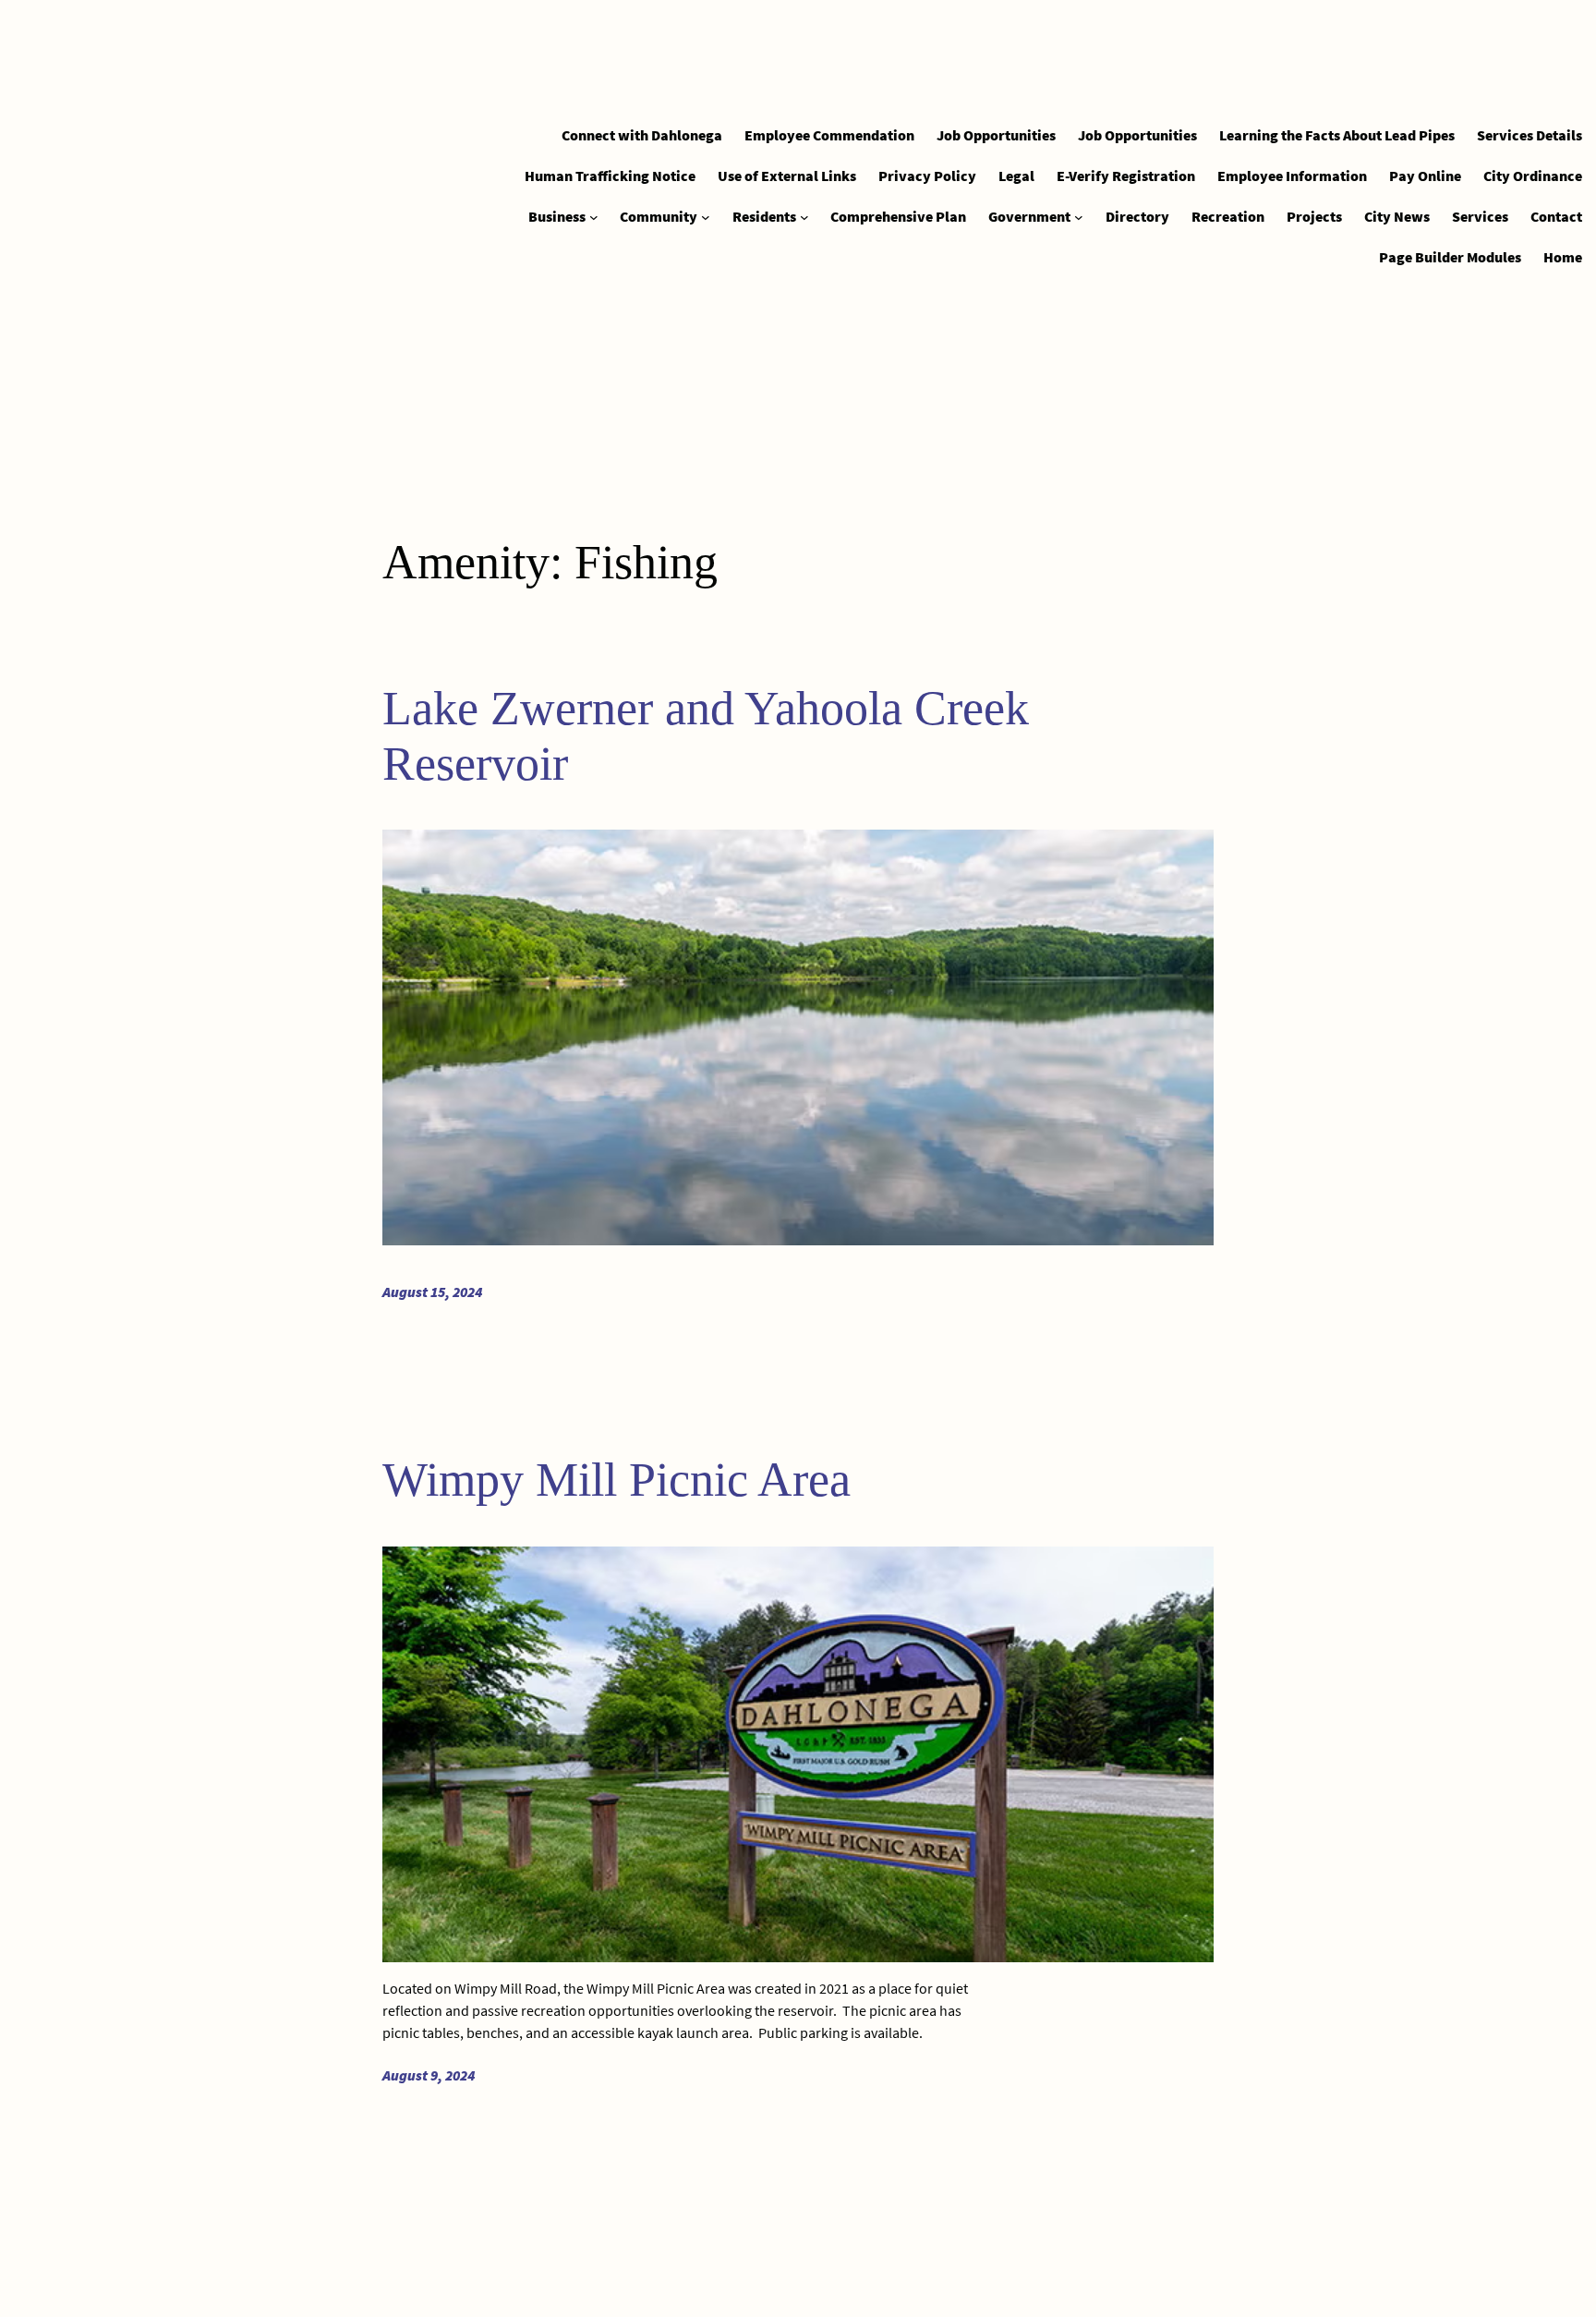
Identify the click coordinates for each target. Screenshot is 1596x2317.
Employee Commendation (829, 135)
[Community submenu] (706, 217)
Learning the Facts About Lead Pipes (1337, 135)
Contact (1556, 216)
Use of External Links (787, 176)
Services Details (1529, 135)
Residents (764, 216)
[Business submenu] (594, 217)
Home (1563, 257)
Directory (1137, 216)
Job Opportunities (996, 135)
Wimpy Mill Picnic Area (617, 1480)
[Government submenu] (1079, 217)
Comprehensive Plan (898, 216)
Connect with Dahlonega (642, 135)
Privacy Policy (927, 176)
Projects (1314, 216)
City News (1397, 216)
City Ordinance (1533, 176)
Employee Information (1292, 176)
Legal (1016, 176)
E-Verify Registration (1126, 176)
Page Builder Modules (1450, 257)
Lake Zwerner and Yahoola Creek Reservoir (706, 736)
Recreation (1228, 216)
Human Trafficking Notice (610, 176)
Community (659, 216)
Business (557, 216)
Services (1480, 216)
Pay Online (1425, 176)
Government (1029, 216)
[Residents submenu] (804, 217)
